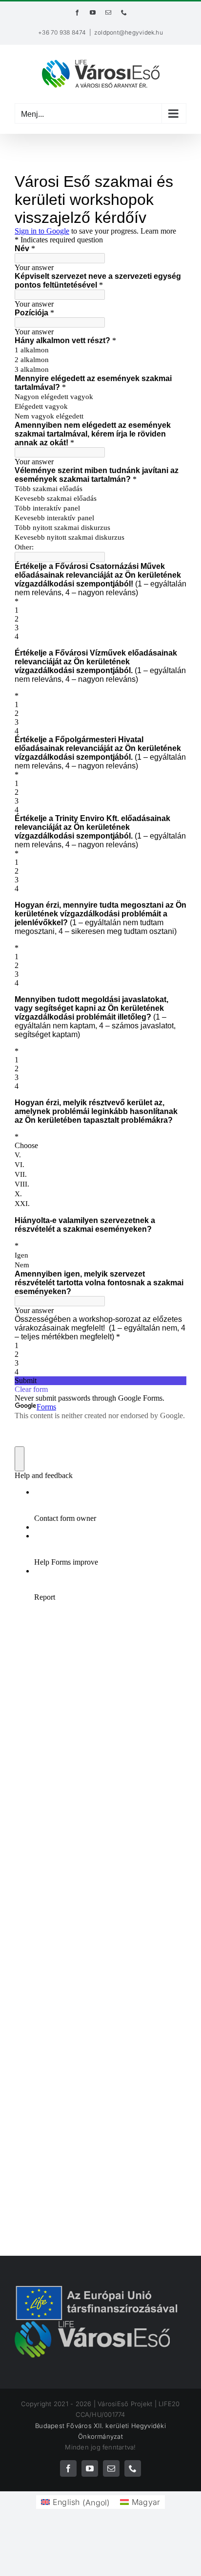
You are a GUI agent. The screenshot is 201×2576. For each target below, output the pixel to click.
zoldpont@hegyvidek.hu (129, 32)
